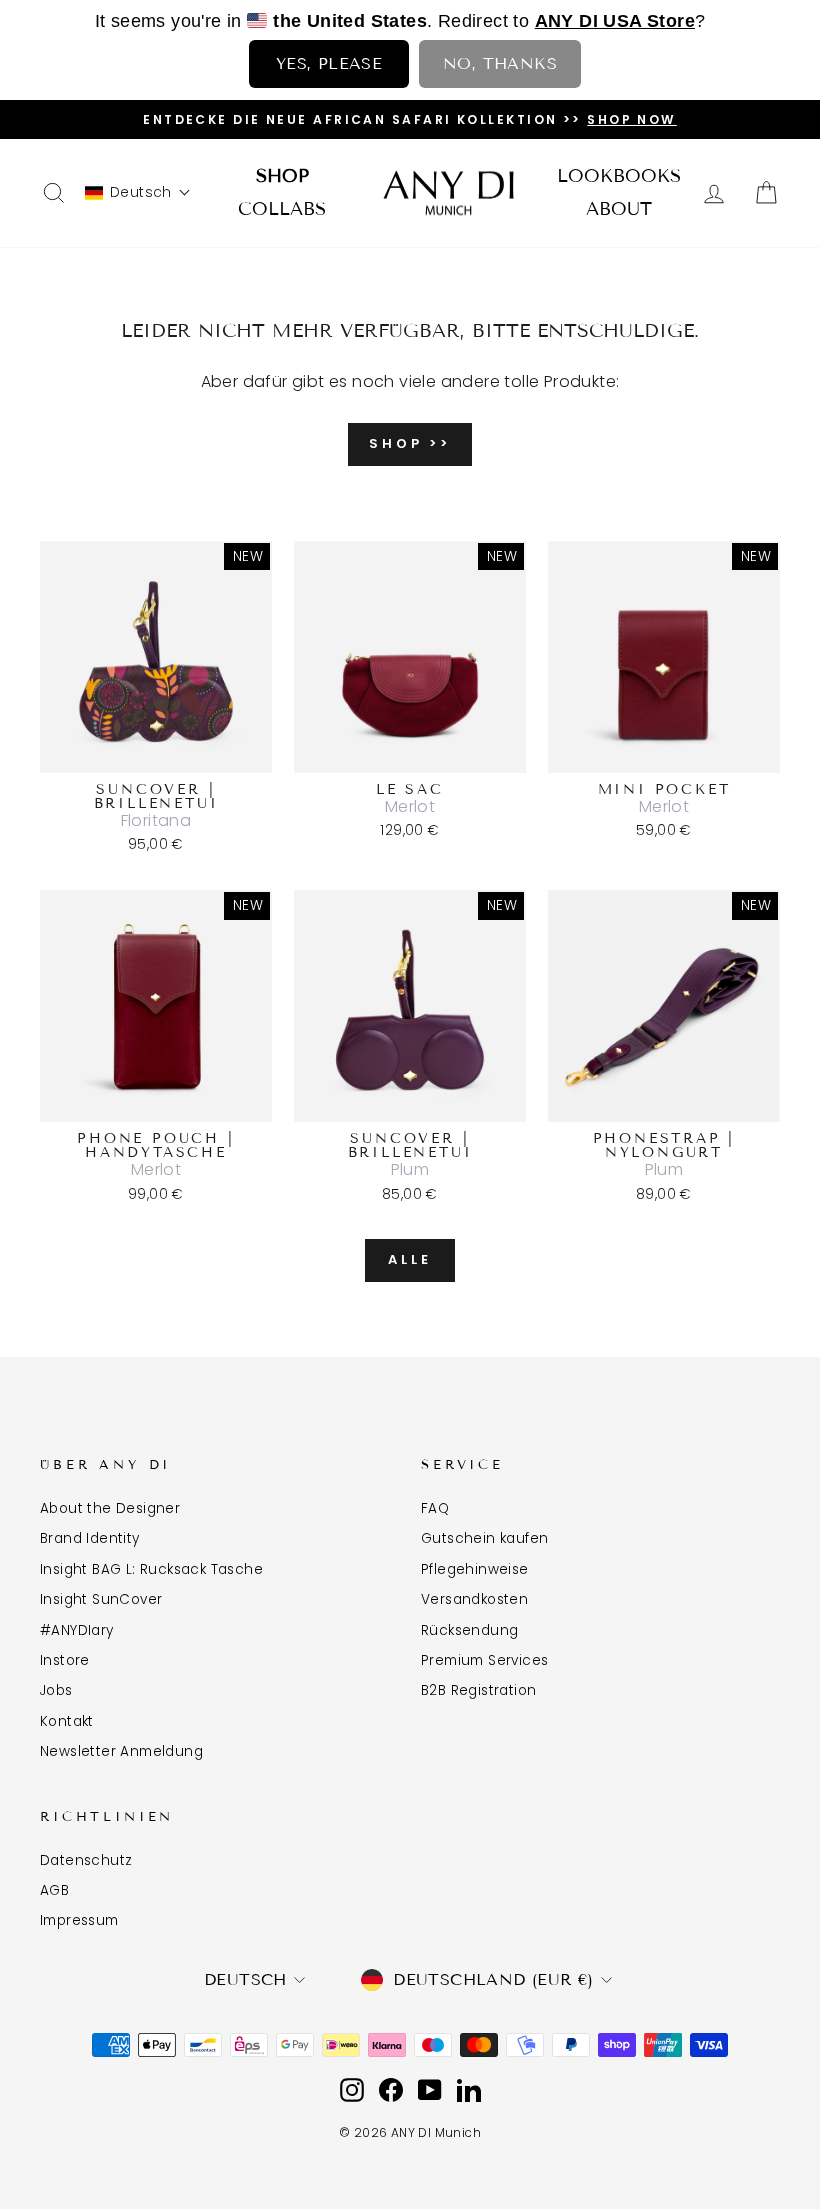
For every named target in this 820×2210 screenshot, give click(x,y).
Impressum (79, 1920)
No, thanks (500, 63)
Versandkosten (474, 1599)
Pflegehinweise (475, 1569)
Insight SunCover (101, 1599)
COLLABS (282, 209)
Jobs (56, 1690)
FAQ (435, 1508)
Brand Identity (90, 1538)
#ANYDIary (77, 1630)
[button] (138, 192)
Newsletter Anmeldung (121, 1751)
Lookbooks (619, 176)
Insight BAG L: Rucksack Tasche (151, 1569)
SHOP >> (410, 443)
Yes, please (329, 63)
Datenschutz (86, 1860)
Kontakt (67, 1721)
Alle (410, 1259)
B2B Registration (478, 1690)
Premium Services (484, 1660)
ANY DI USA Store (615, 21)
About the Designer (110, 1508)
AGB (54, 1890)
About (619, 209)
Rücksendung (469, 1630)
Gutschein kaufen (484, 1538)
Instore (65, 1660)
